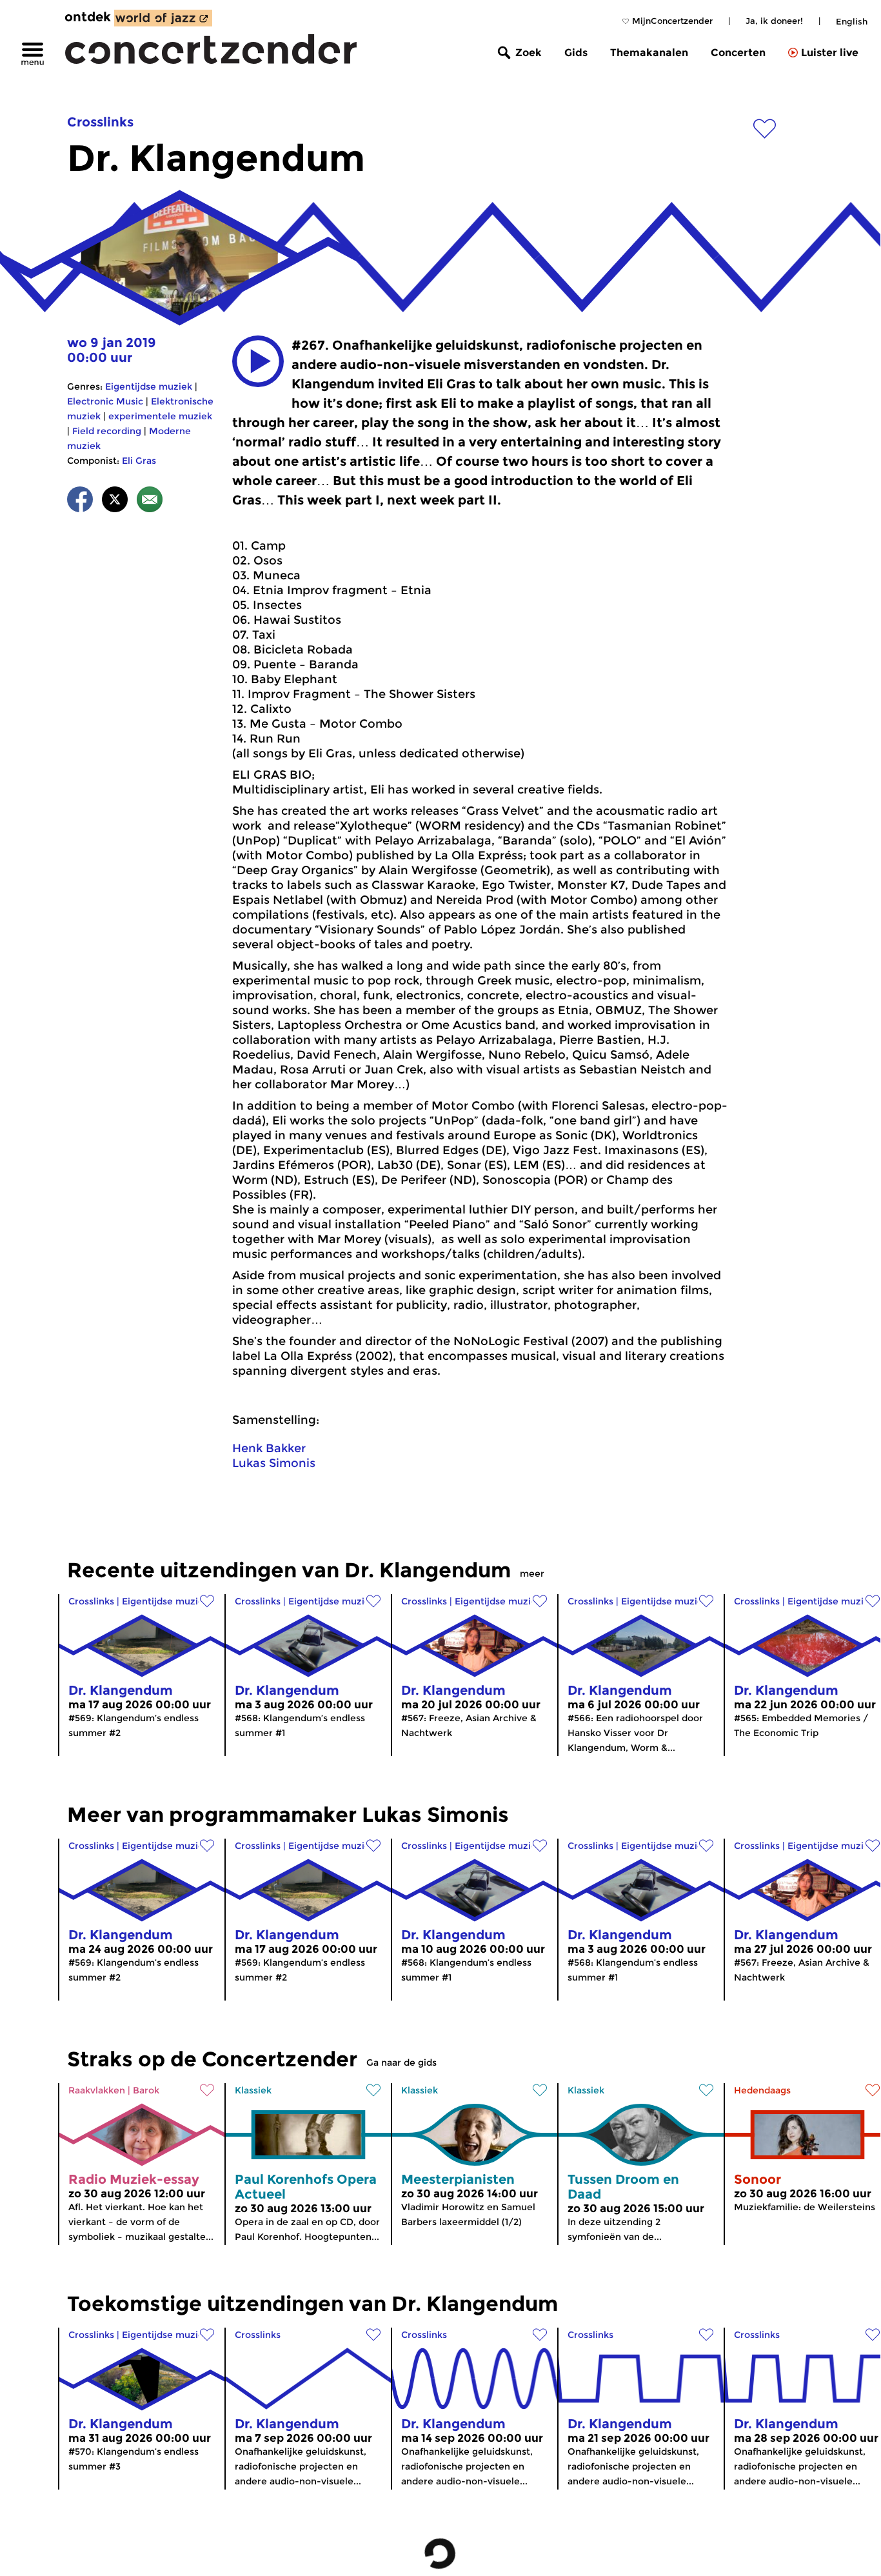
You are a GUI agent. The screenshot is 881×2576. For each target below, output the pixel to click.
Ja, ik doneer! (774, 21)
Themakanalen (649, 53)
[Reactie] (150, 502)
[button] (258, 361)
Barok (146, 2090)
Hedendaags (762, 2090)
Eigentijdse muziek (149, 386)
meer (532, 1573)
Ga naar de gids (401, 2062)
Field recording (107, 431)
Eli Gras (139, 461)
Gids (576, 53)
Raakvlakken (97, 2090)
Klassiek (253, 2090)
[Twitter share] (115, 502)
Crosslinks (100, 122)
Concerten (738, 53)
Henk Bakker (269, 1448)
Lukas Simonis (274, 1463)
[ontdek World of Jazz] (163, 18)
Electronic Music (105, 401)
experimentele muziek (160, 416)
